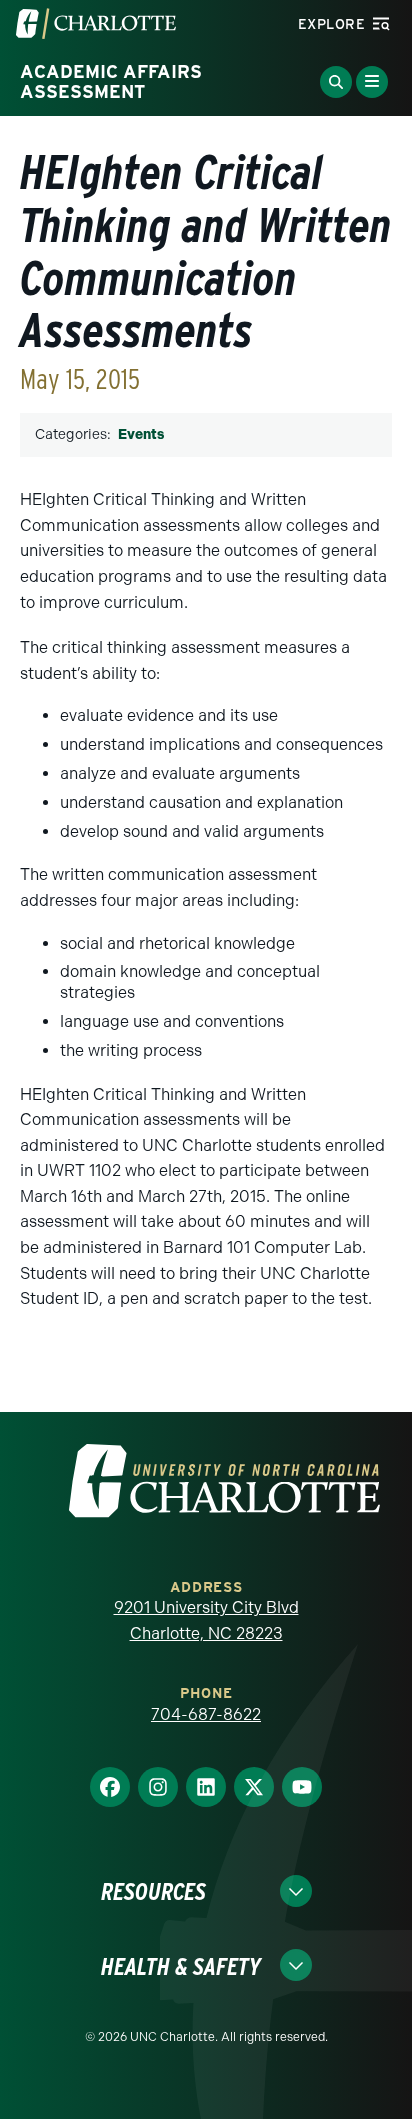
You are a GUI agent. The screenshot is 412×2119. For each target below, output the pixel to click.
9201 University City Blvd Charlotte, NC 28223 (206, 1620)
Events (141, 434)
